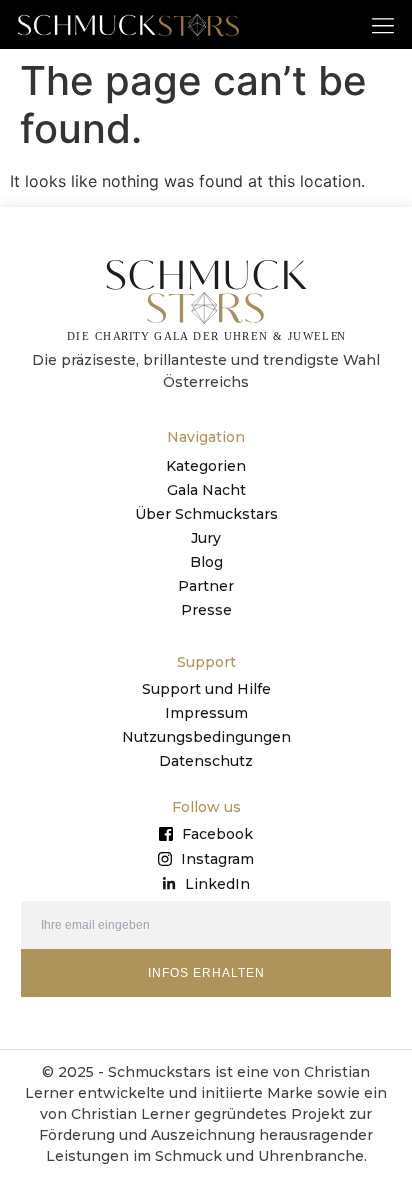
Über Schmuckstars (206, 514)
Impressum (206, 713)
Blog (206, 562)
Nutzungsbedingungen (206, 737)
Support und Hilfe (206, 689)
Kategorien (206, 466)
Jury (206, 538)
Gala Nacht (206, 490)
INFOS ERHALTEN (206, 973)
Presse (206, 610)
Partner (206, 586)
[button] (383, 24)
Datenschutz (206, 761)
